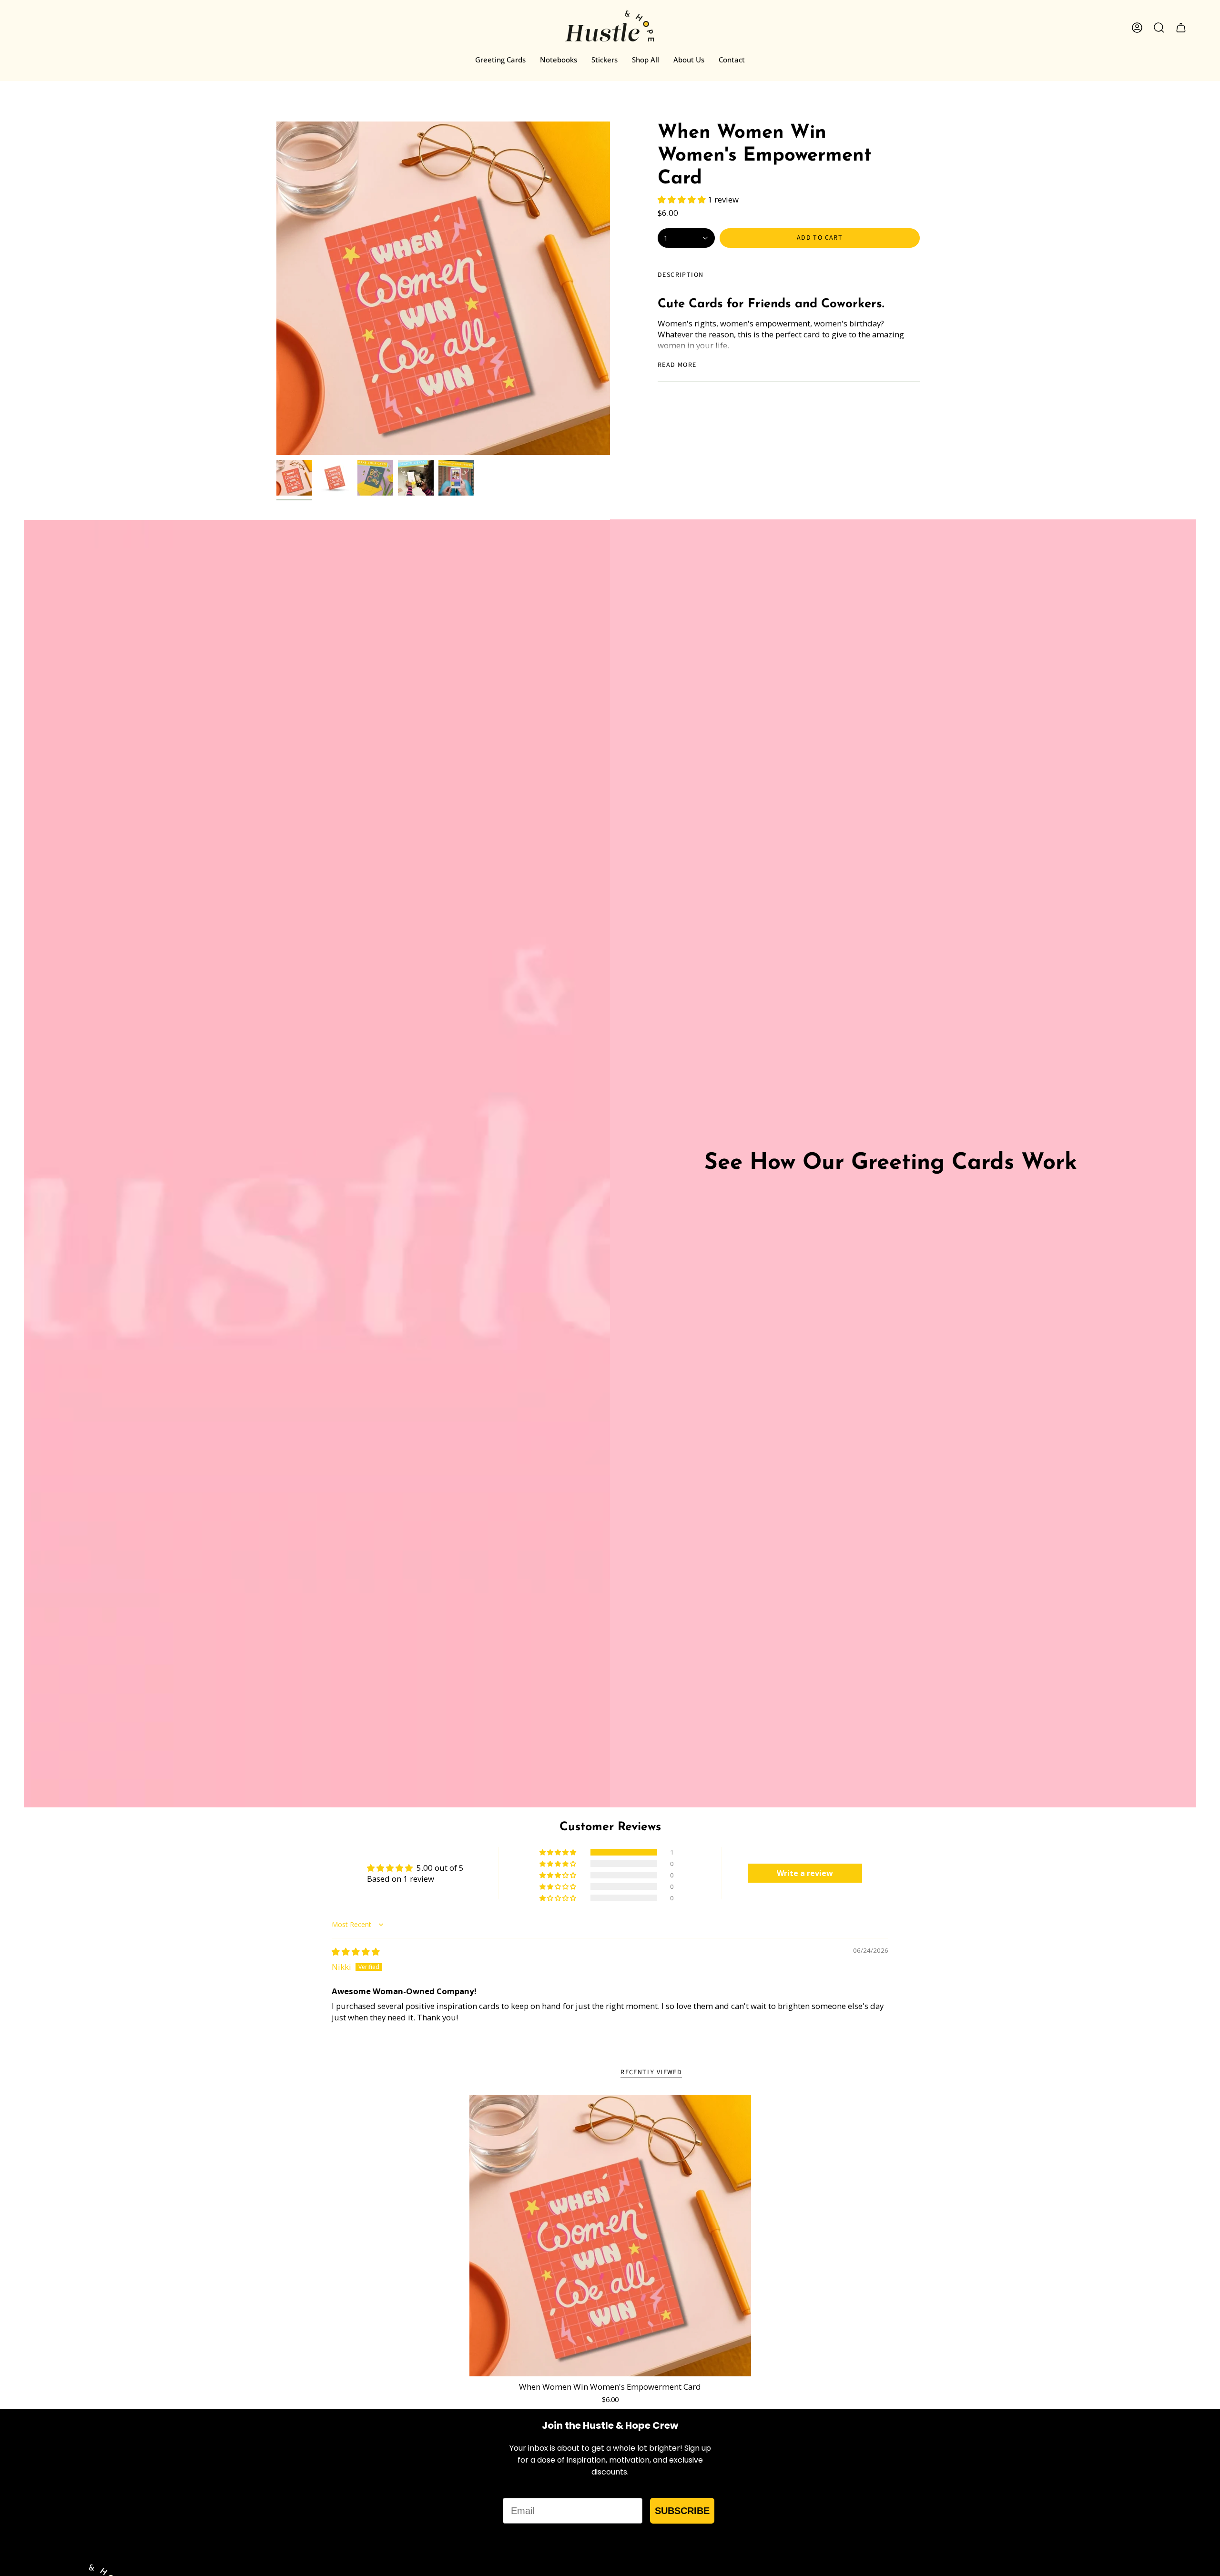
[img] (356, 1952)
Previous (276, 288)
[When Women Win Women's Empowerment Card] (610, 2236)
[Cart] (1181, 28)
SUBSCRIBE (682, 2511)
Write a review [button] (805, 1873)
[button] (683, 199)
